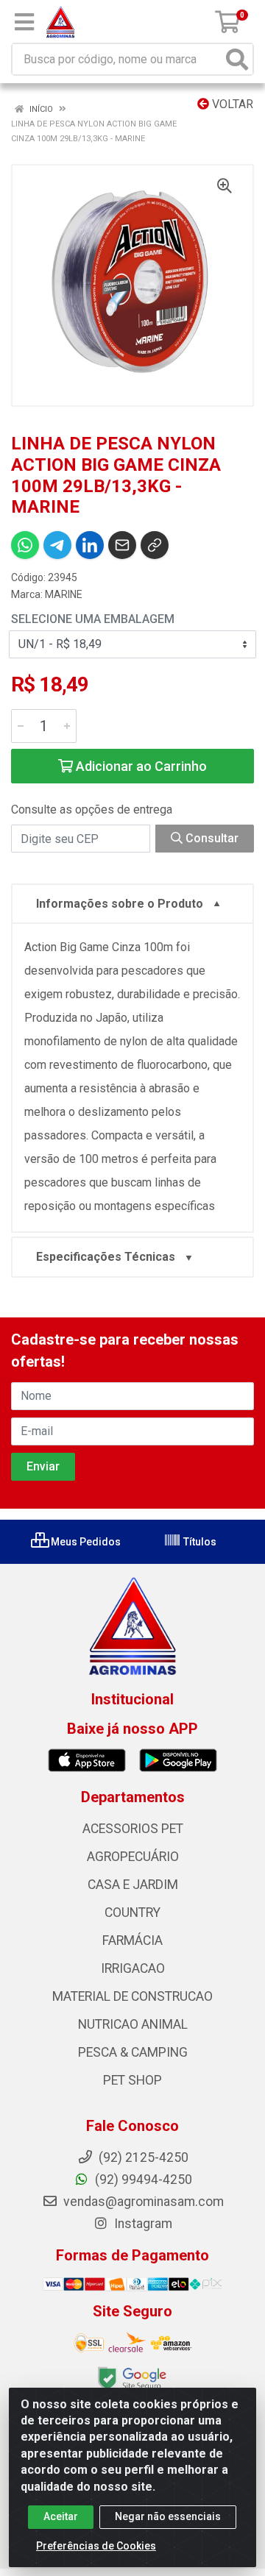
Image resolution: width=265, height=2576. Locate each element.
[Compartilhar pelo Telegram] (57, 545)
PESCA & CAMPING (133, 2052)
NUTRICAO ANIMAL (133, 2024)
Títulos (199, 1542)
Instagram (142, 2224)
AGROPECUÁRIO (133, 1857)
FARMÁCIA (132, 1940)
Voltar (231, 104)
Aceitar (61, 2516)
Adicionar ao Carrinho (140, 766)
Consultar (211, 838)
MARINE (64, 594)
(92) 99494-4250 (142, 2180)
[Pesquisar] (237, 59)
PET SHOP (132, 2080)
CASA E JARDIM (133, 1885)
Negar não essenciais (168, 2516)
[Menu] (24, 22)
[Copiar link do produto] (155, 545)
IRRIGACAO (133, 1968)
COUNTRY (132, 1913)
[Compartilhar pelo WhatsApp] (25, 545)
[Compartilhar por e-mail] (122, 545)
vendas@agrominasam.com (142, 2202)
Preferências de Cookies (96, 2546)
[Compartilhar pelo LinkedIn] (90, 545)
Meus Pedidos (85, 1542)
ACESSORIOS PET (133, 1829)
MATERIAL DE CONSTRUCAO (132, 1996)
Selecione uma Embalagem (93, 619)
